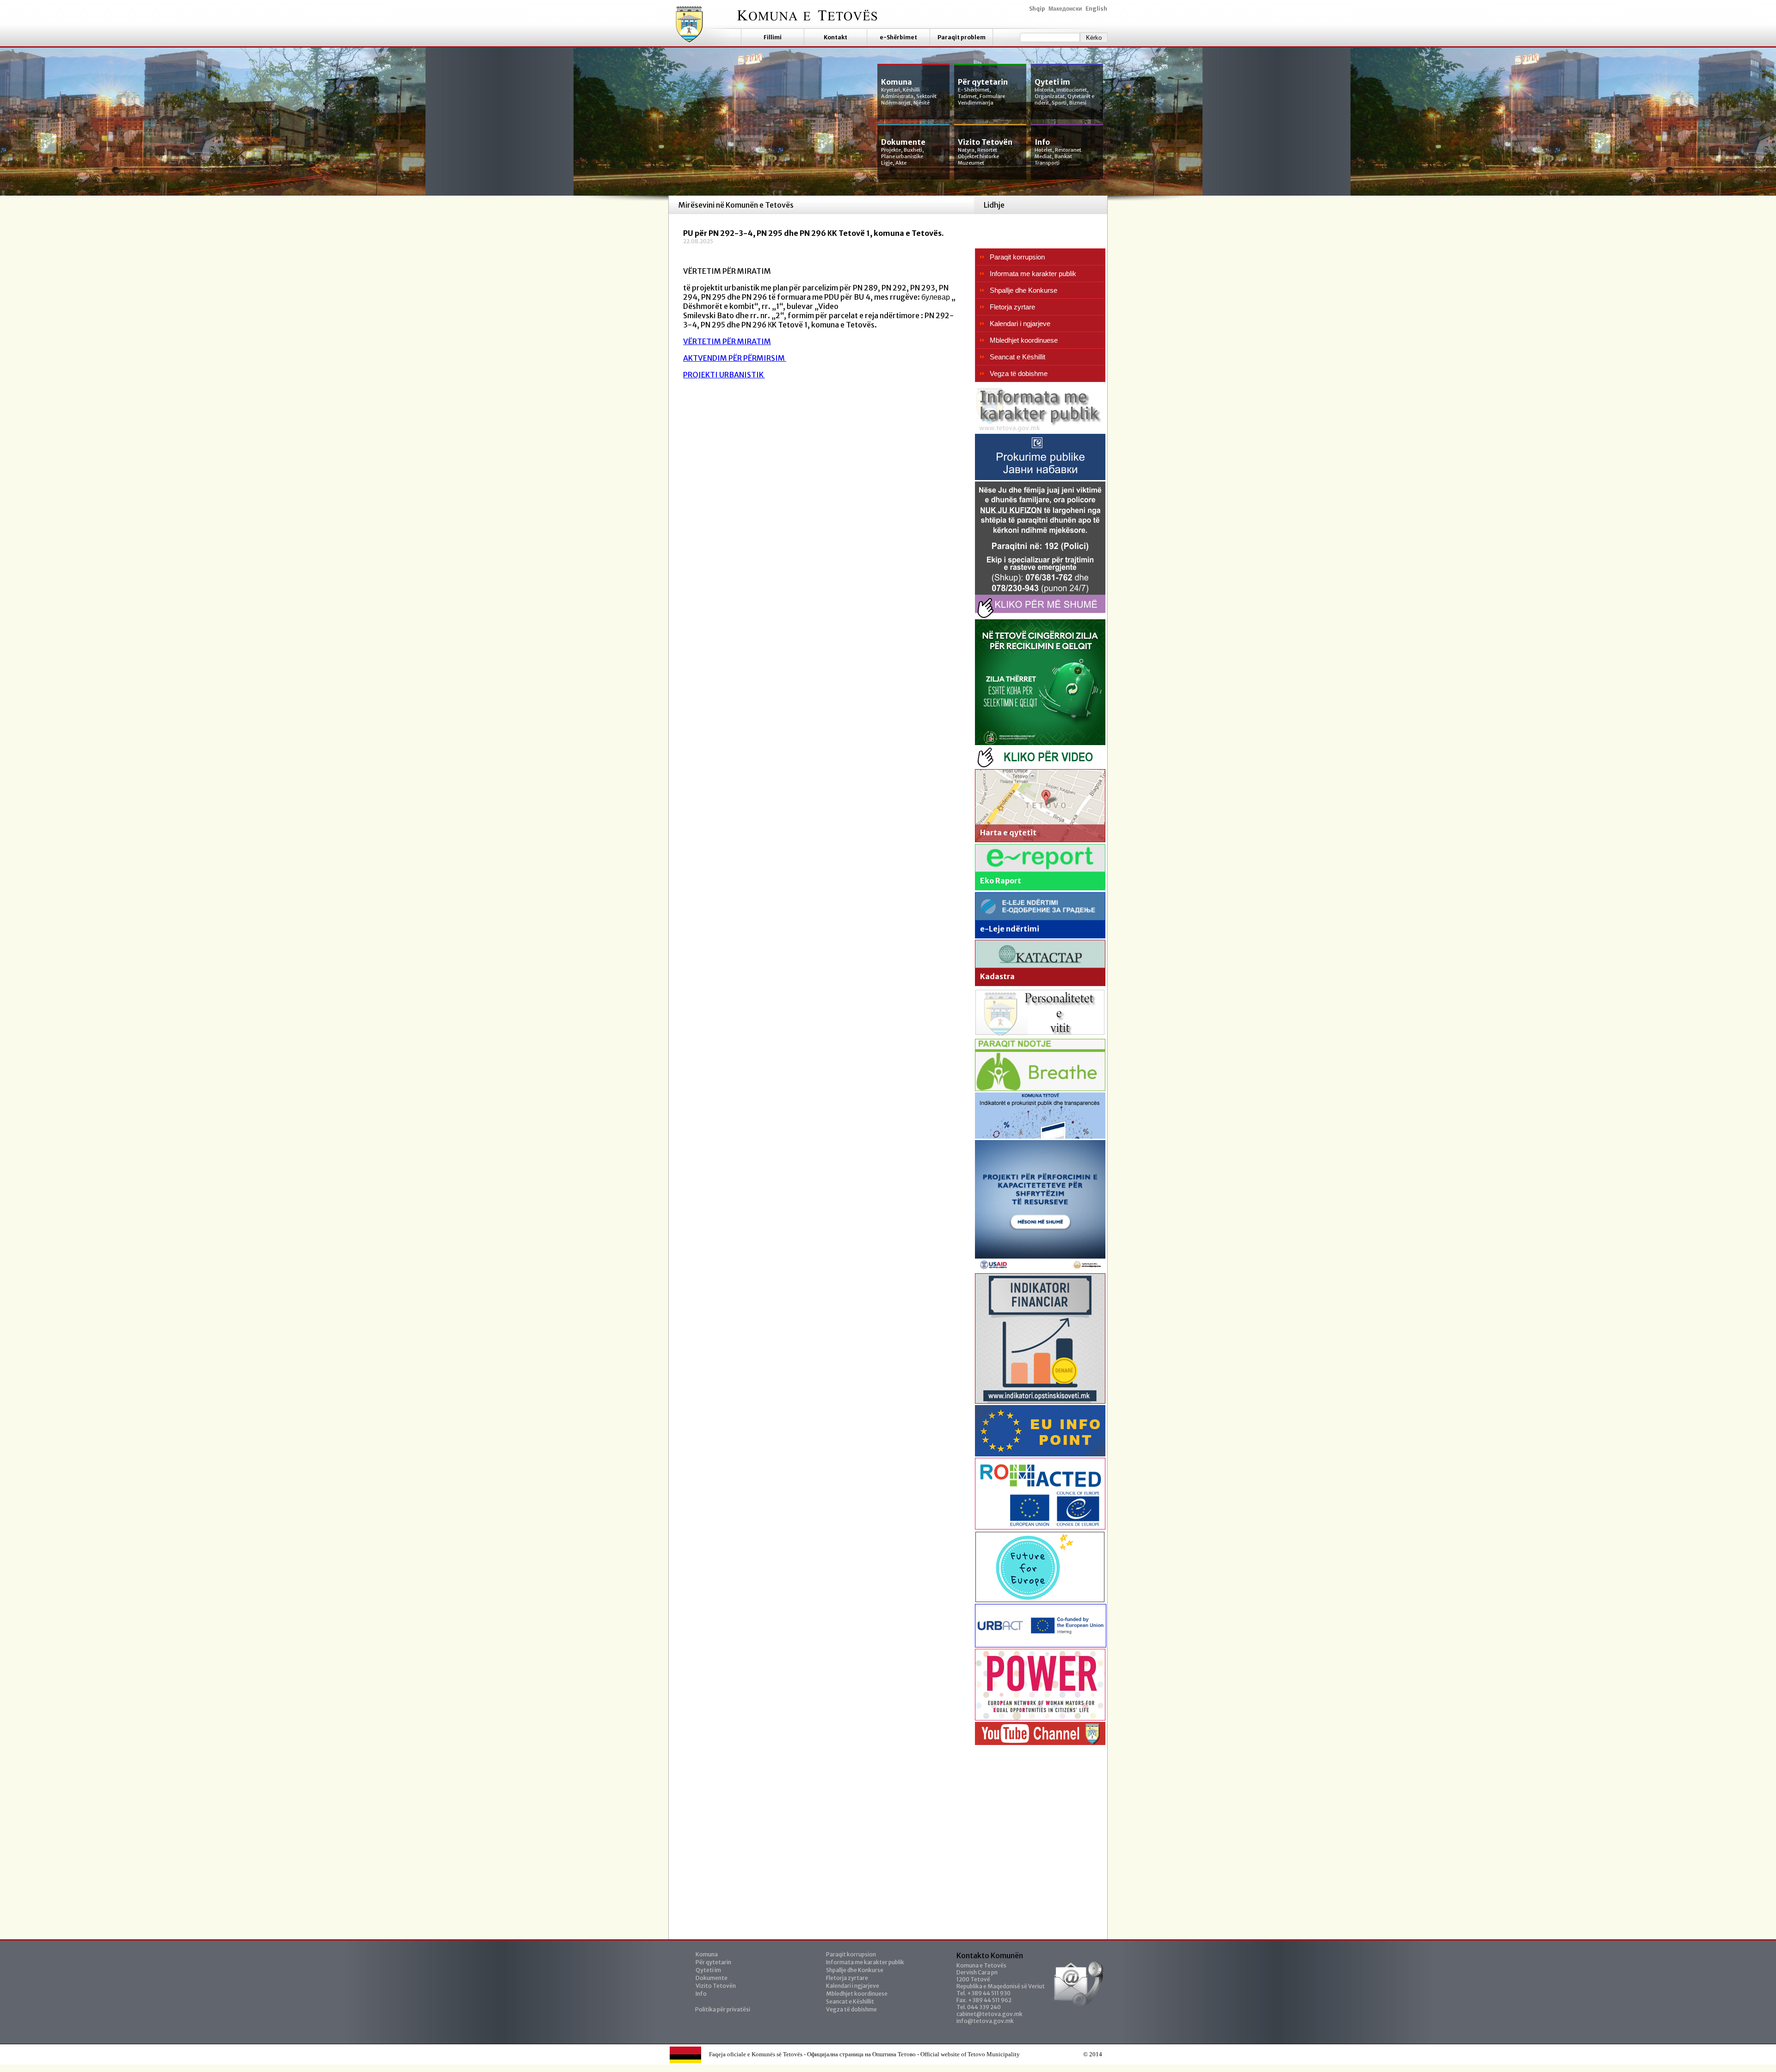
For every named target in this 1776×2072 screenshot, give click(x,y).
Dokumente (903, 142)
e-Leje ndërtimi (1010, 929)
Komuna (897, 82)
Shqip (1037, 9)
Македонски (1065, 9)
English (1096, 9)
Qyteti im (1052, 82)
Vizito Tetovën (985, 142)
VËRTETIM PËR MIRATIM (727, 341)
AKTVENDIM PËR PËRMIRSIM (735, 358)
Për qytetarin (983, 82)
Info (1042, 142)
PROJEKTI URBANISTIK (724, 375)
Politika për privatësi (723, 2009)
